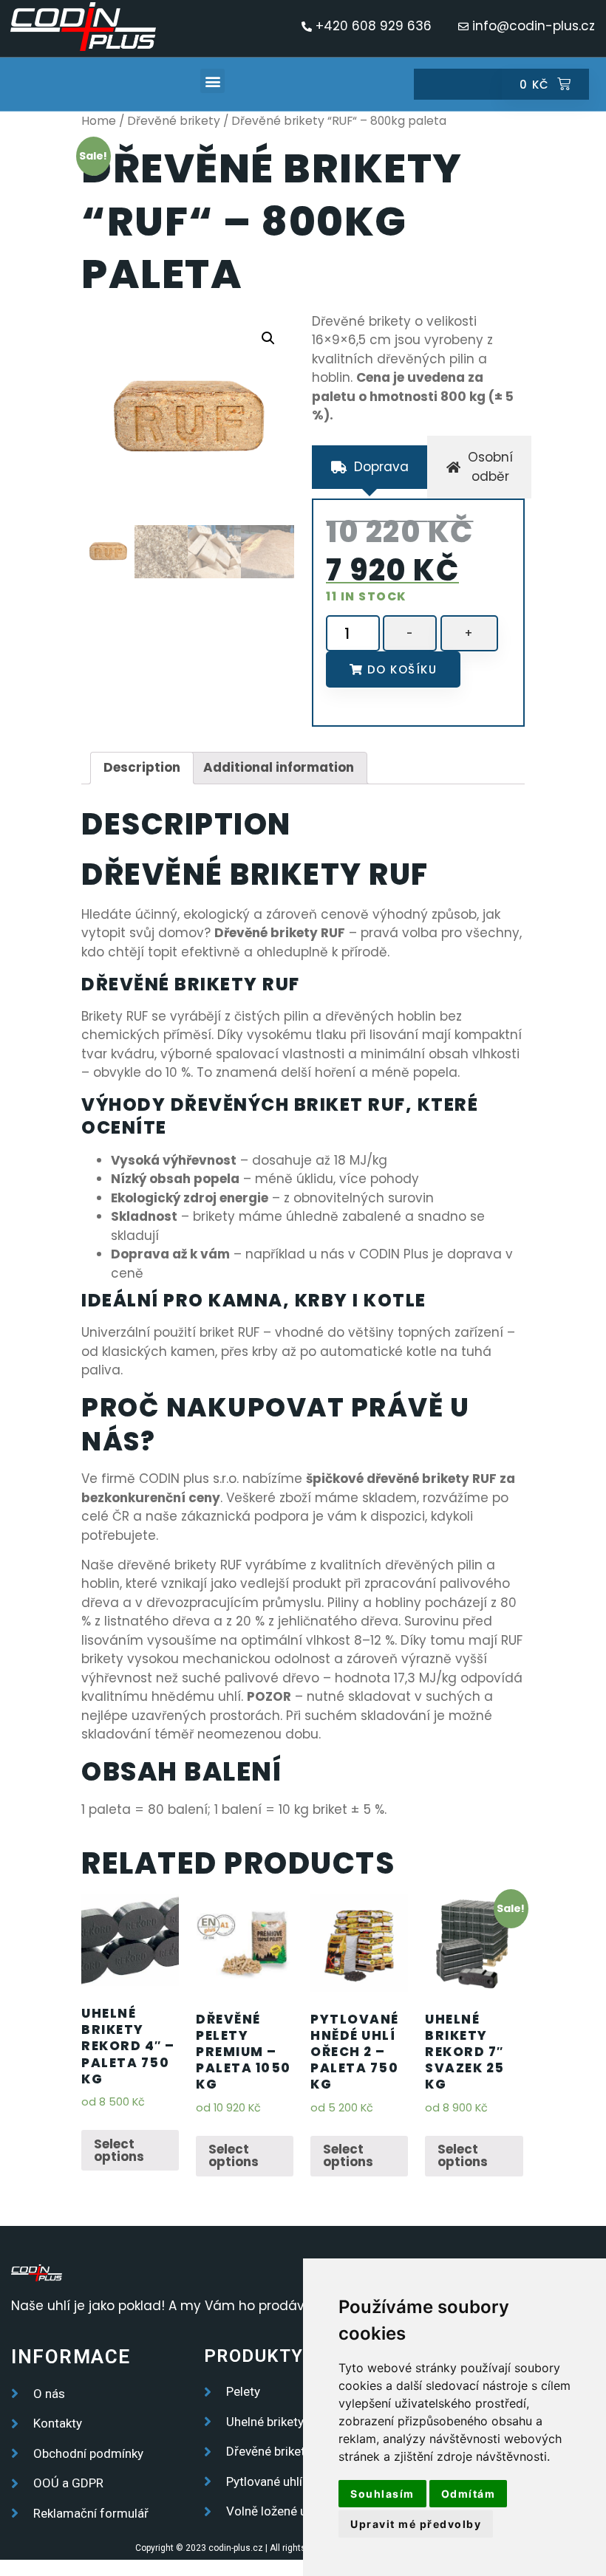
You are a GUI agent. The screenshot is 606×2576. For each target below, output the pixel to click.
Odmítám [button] (469, 2494)
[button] (212, 81)
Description (142, 767)
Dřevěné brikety (174, 121)
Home (99, 121)
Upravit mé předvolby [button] (416, 2524)
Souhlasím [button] (382, 2494)
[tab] (370, 467)
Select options (119, 2150)
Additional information (279, 767)
